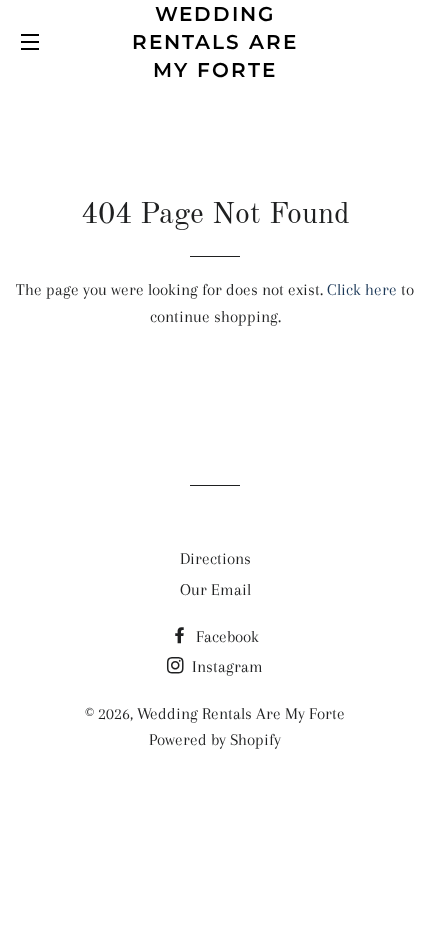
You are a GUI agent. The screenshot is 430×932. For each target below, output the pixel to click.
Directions (215, 558)
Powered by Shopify (215, 739)
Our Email (215, 589)
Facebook (225, 636)
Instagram (225, 666)
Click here (362, 289)
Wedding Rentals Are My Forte (215, 42)
